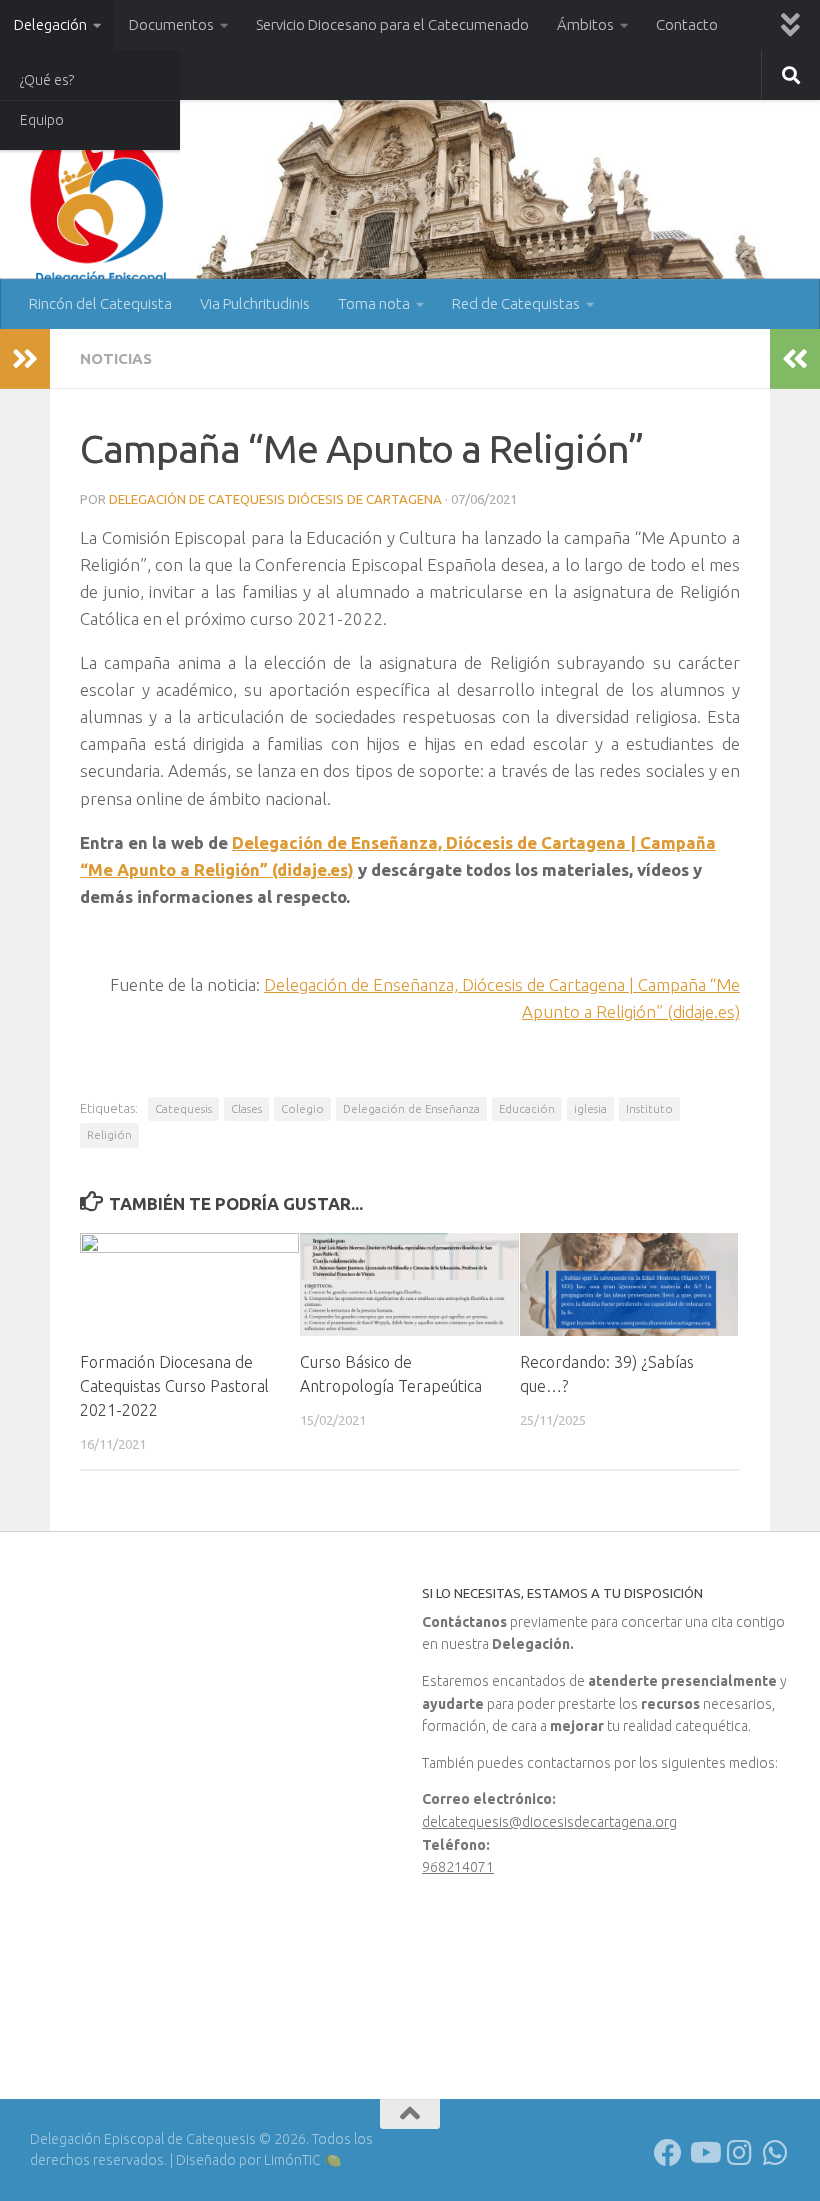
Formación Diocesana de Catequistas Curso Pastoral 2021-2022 (174, 1386)
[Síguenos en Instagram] (740, 2153)
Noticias (116, 358)
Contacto (687, 24)
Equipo (42, 120)
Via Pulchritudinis (255, 303)
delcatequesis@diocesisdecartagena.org (549, 1822)
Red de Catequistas (516, 303)
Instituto (649, 1108)
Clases (246, 1108)
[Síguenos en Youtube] (704, 2153)
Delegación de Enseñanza (411, 1108)
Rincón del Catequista (100, 303)
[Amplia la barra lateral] (25, 359)
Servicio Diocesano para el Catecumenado (392, 24)
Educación (527, 1108)
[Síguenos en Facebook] (668, 2153)
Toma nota (374, 303)
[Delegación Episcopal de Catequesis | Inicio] (100, 202)
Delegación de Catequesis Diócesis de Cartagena (275, 499)
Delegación (50, 24)
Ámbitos (585, 24)
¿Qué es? (47, 80)
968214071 (458, 1867)
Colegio (302, 1108)
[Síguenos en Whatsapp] (776, 2153)
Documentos (171, 24)
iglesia (590, 1108)
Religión (109, 1134)
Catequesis (183, 1108)
